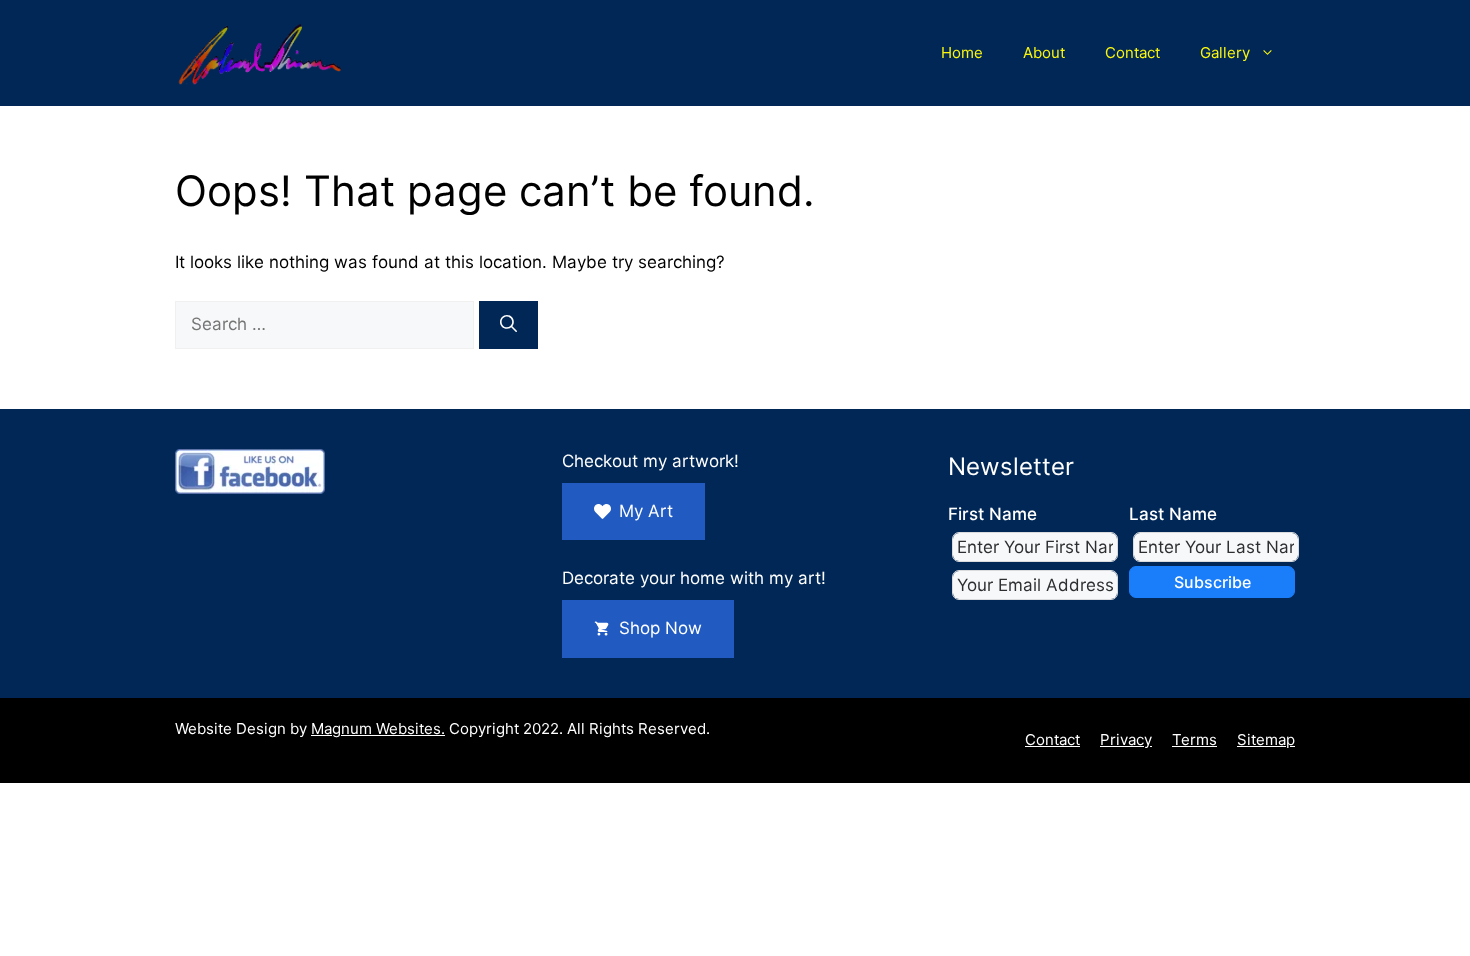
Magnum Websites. (378, 728)
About (1044, 52)
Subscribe (1212, 582)
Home (962, 52)
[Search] (508, 325)
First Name (992, 514)
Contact (1132, 52)
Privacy (1126, 739)
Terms (1194, 739)
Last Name (1173, 514)
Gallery (1225, 52)
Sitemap (1266, 739)
